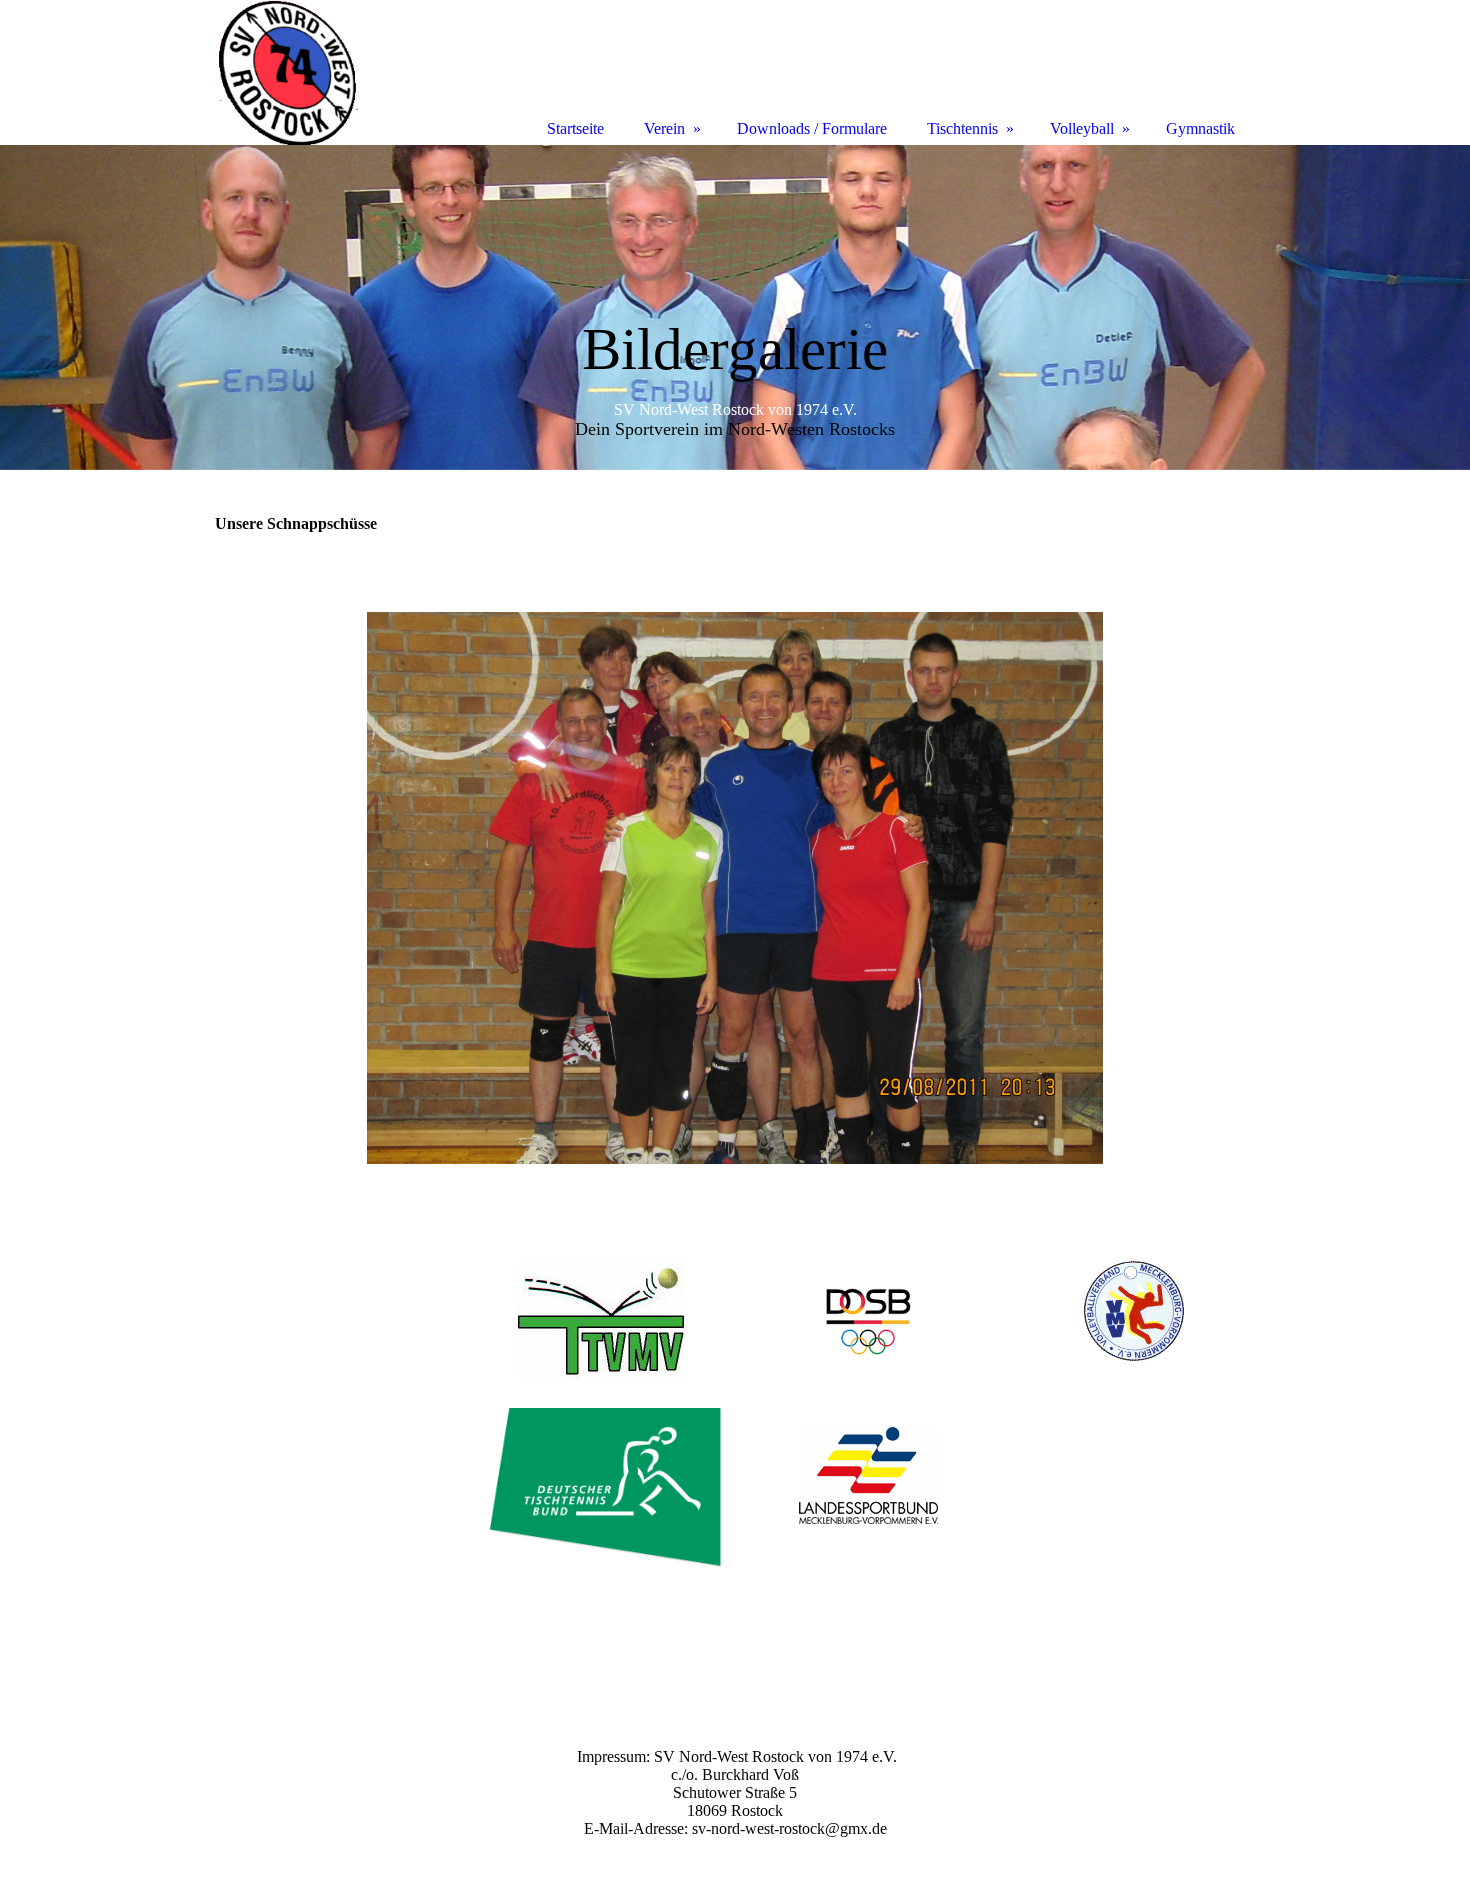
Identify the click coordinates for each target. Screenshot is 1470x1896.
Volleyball (1082, 128)
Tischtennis (962, 128)
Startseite (575, 128)
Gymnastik (1200, 128)
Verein (664, 128)
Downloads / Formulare (812, 128)
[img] (735, 307)
